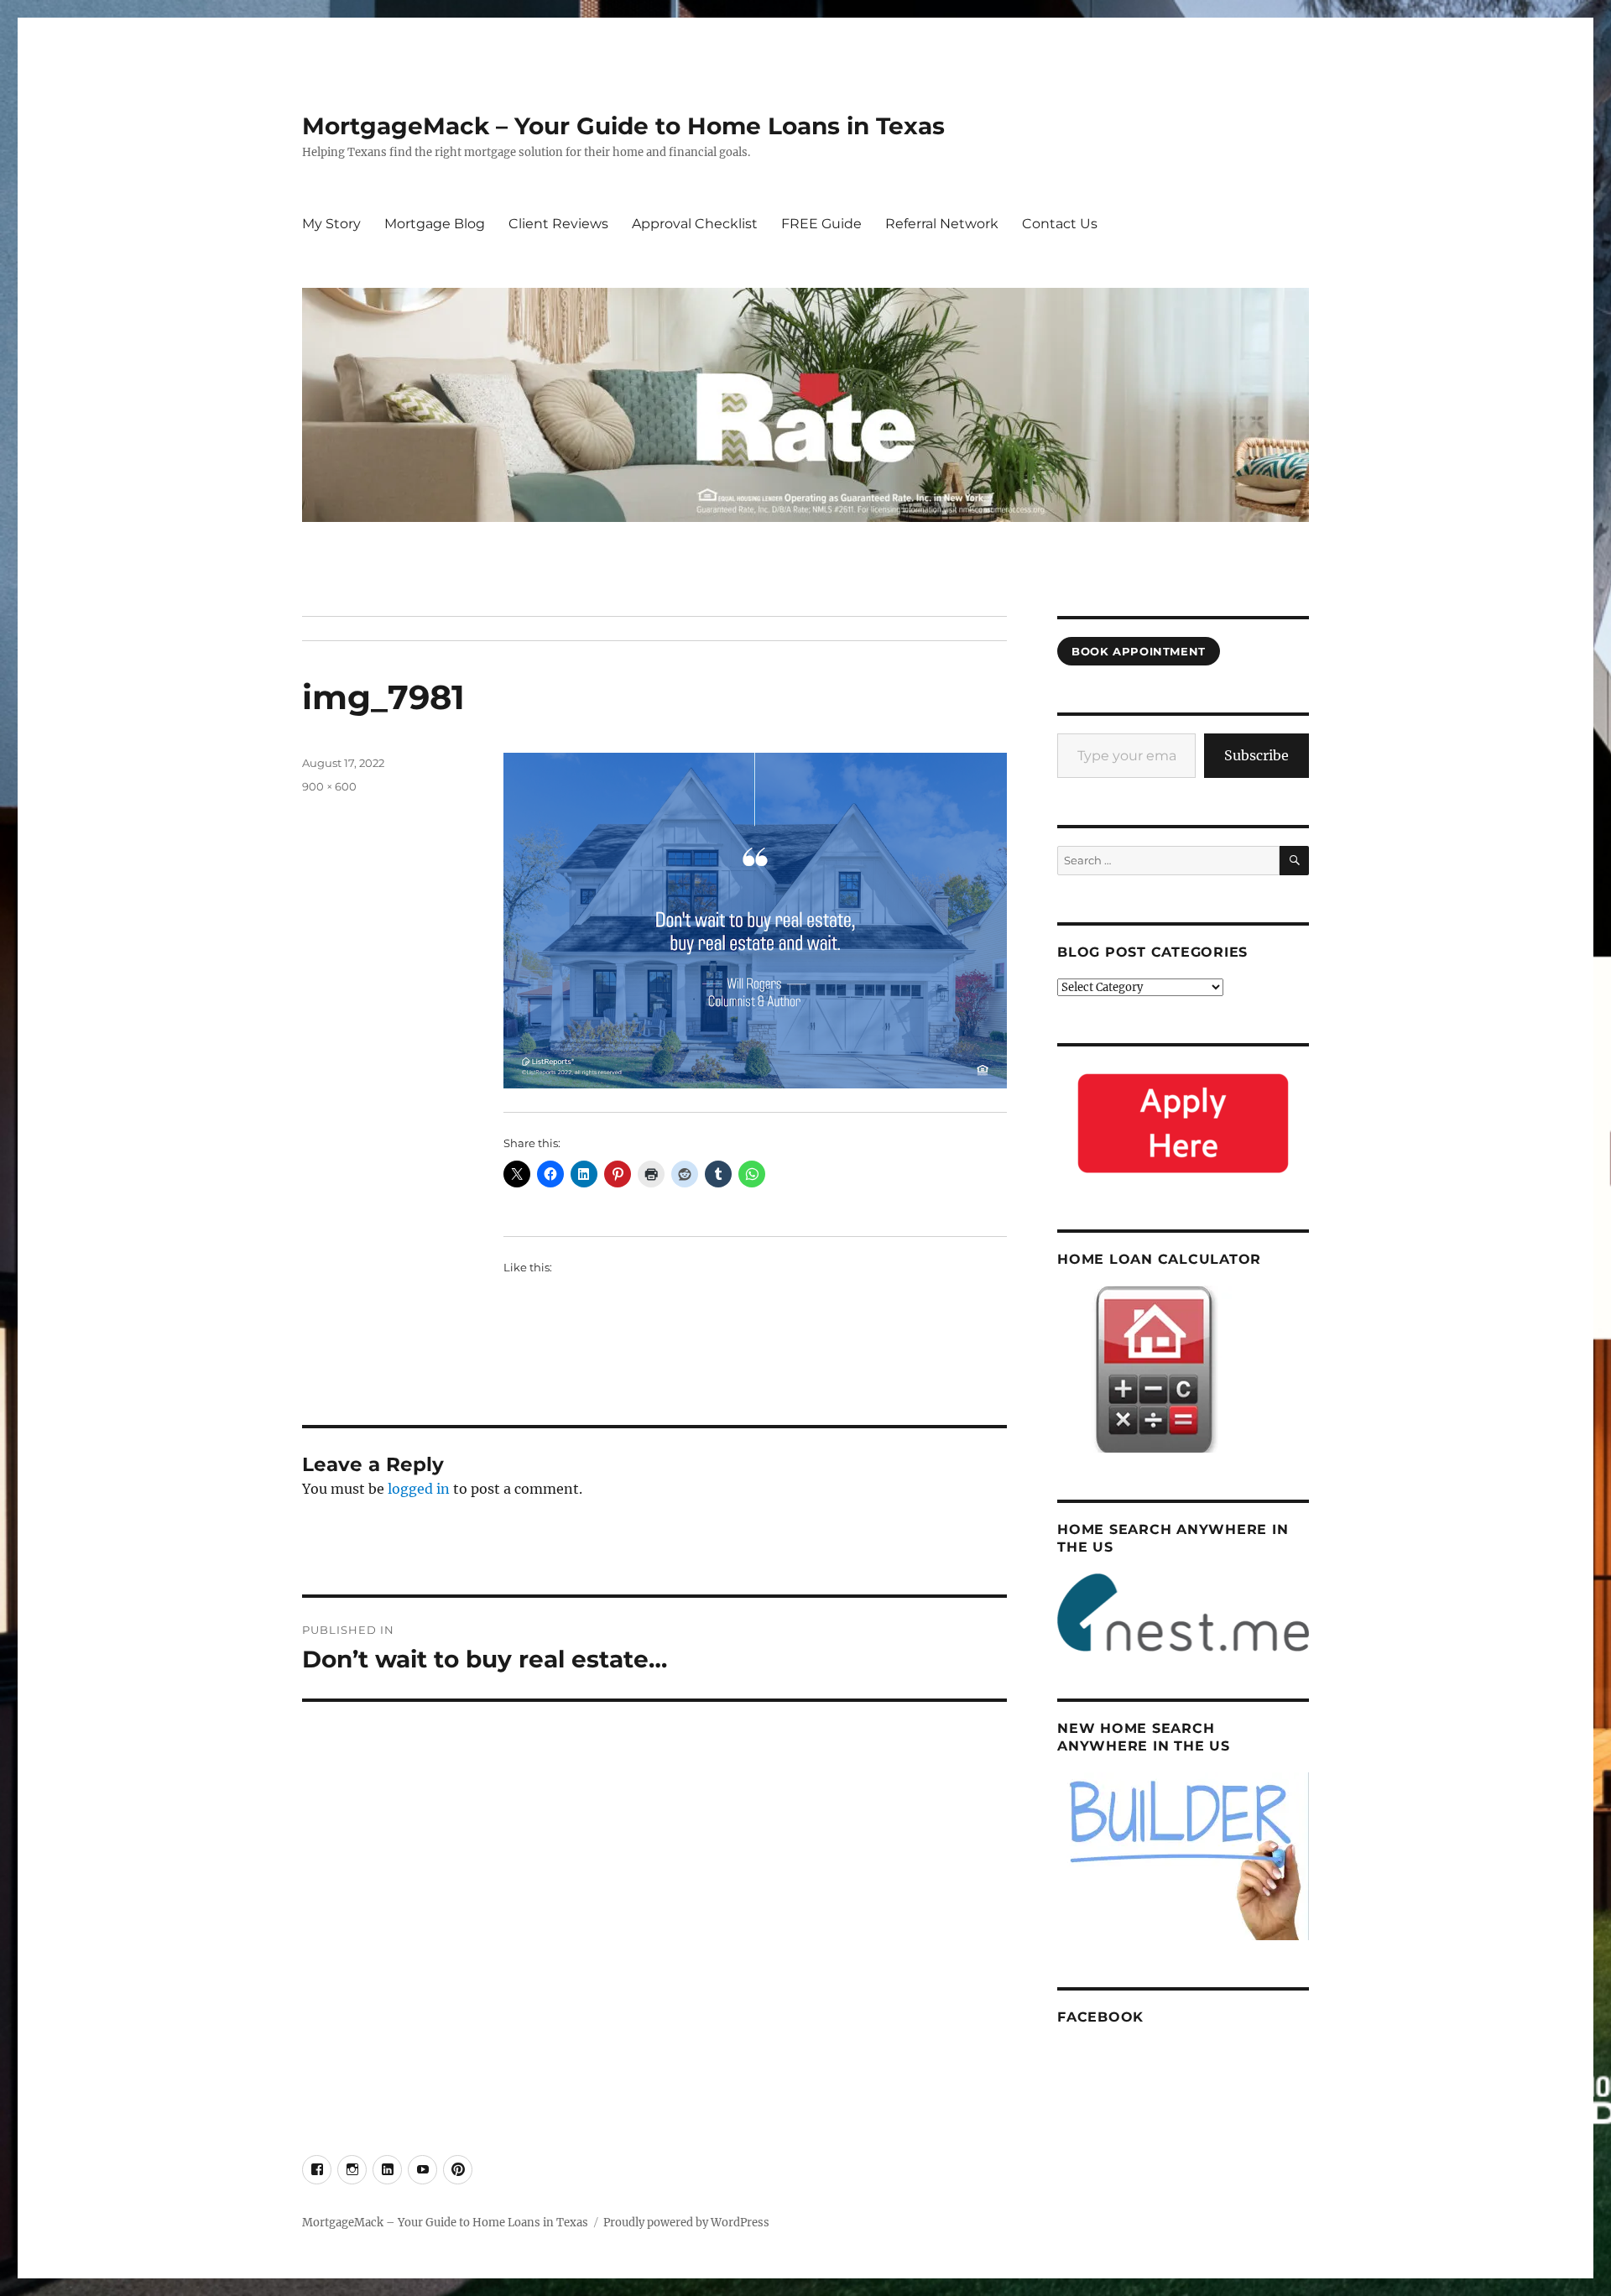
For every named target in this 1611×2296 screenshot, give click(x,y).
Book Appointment (1139, 651)
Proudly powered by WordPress (686, 2223)
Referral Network (942, 224)
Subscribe (1256, 755)
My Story (331, 224)
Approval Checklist (695, 224)
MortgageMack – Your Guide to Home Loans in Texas (623, 126)
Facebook (1100, 2017)
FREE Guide (821, 224)
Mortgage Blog (435, 224)
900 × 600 (329, 786)
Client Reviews (558, 224)
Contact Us (1060, 224)
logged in (419, 1489)
